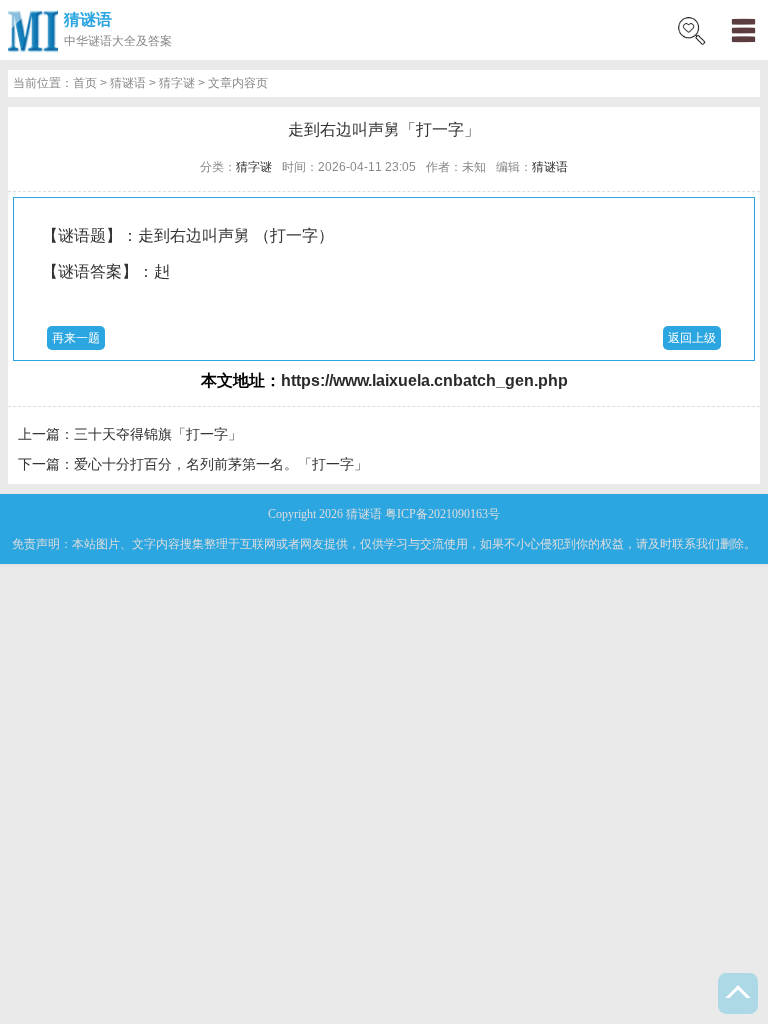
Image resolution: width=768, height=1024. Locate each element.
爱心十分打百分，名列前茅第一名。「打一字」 (221, 464)
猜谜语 (88, 19)
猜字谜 (177, 83)
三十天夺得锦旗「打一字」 (158, 434)
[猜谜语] (33, 30)
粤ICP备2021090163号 (442, 514)
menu (743, 30)
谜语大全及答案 (130, 41)
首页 (85, 83)
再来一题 (76, 338)
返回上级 (692, 338)
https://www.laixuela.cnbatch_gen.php (424, 380)
